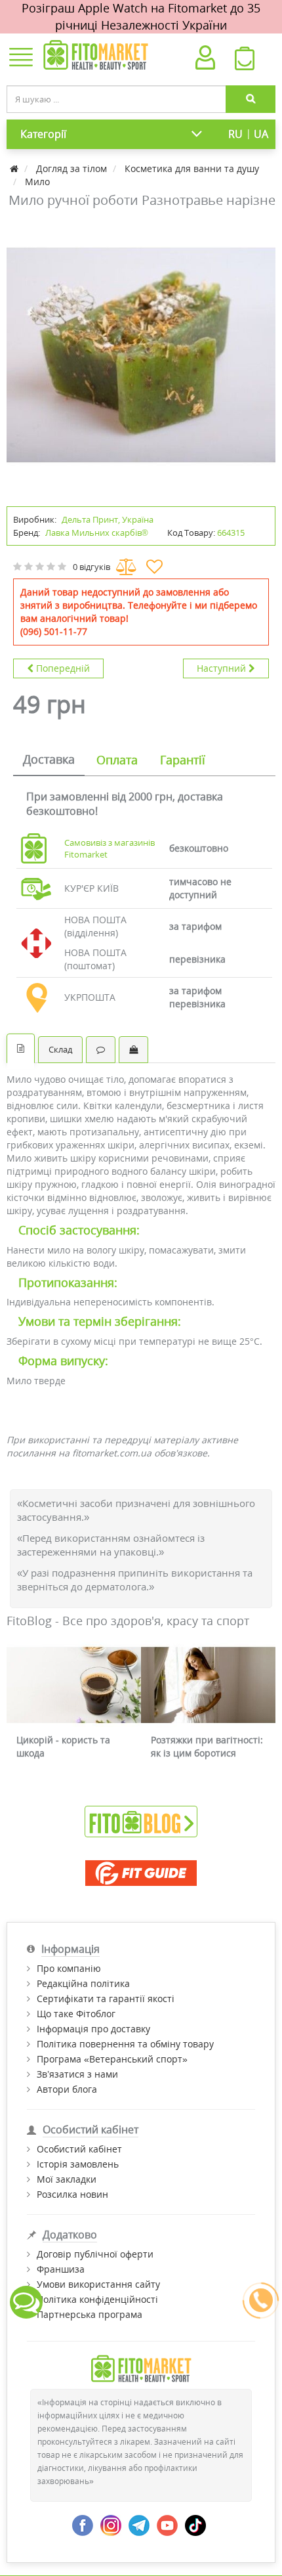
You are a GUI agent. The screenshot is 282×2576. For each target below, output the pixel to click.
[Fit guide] (141, 1873)
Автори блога (67, 2089)
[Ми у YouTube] (167, 2524)
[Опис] (21, 1048)
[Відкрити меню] (21, 58)
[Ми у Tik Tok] (195, 2524)
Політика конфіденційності (97, 2299)
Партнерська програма (90, 2314)
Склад (60, 1049)
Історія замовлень (78, 2164)
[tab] (49, 760)
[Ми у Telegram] (139, 2524)
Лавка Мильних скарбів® (97, 533)
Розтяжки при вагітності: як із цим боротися (207, 1746)
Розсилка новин (72, 2194)
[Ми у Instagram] (111, 2524)
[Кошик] (244, 62)
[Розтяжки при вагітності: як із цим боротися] (208, 1685)
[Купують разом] (133, 1050)
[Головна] (15, 168)
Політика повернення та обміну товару (125, 2044)
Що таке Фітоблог (76, 2014)
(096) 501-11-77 (54, 631)
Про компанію (69, 1968)
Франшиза (61, 2269)
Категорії (43, 134)
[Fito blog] (141, 1821)
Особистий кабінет (79, 2149)
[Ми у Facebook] (83, 2524)
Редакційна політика (83, 1983)
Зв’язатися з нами (77, 2074)
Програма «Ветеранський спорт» (112, 2059)
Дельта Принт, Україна (108, 519)
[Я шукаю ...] (251, 99)
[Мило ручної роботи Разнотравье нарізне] (141, 355)
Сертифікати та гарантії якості (106, 1998)
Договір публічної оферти (95, 2254)
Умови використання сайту (98, 2284)
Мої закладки (67, 2179)
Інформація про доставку (93, 2029)
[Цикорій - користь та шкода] (74, 1685)
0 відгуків (91, 567)
